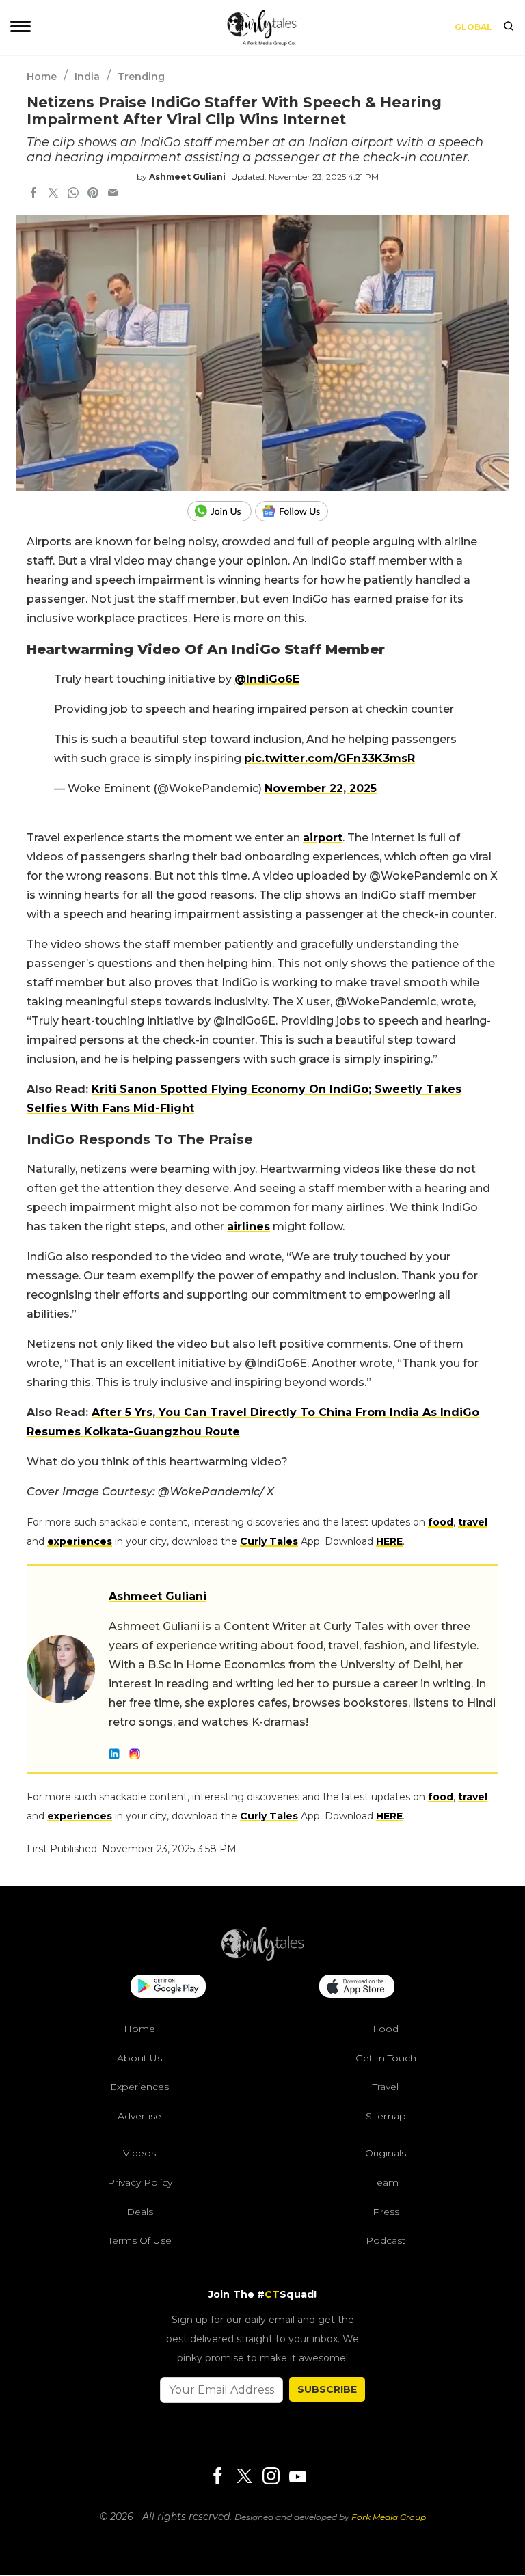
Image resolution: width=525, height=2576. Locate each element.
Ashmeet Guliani (187, 177)
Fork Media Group (389, 2517)
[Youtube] (297, 2477)
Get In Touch (386, 2058)
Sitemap (386, 2116)
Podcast (386, 2241)
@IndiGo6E (267, 679)
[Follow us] (297, 511)
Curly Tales (269, 1541)
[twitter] (53, 194)
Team (386, 2182)
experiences (80, 1541)
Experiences (139, 2087)
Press (386, 2212)
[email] (113, 194)
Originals (386, 2154)
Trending (141, 77)
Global (473, 27)
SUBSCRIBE (327, 2389)
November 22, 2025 (321, 788)
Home (42, 77)
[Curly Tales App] (168, 1988)
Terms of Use (140, 2241)
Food (386, 2029)
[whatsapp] (73, 194)
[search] (509, 27)
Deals (140, 2212)
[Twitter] (244, 2477)
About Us (139, 2058)
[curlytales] (262, 1957)
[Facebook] (217, 2477)
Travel (386, 2087)
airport (323, 838)
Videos (139, 2154)
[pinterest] (93, 194)
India (87, 77)
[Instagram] (271, 2477)
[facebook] (33, 194)
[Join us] (221, 511)
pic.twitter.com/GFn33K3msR (329, 758)
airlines (248, 1226)
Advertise (139, 2116)
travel (473, 1522)
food (441, 1522)
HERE (389, 1541)
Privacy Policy (140, 2182)
